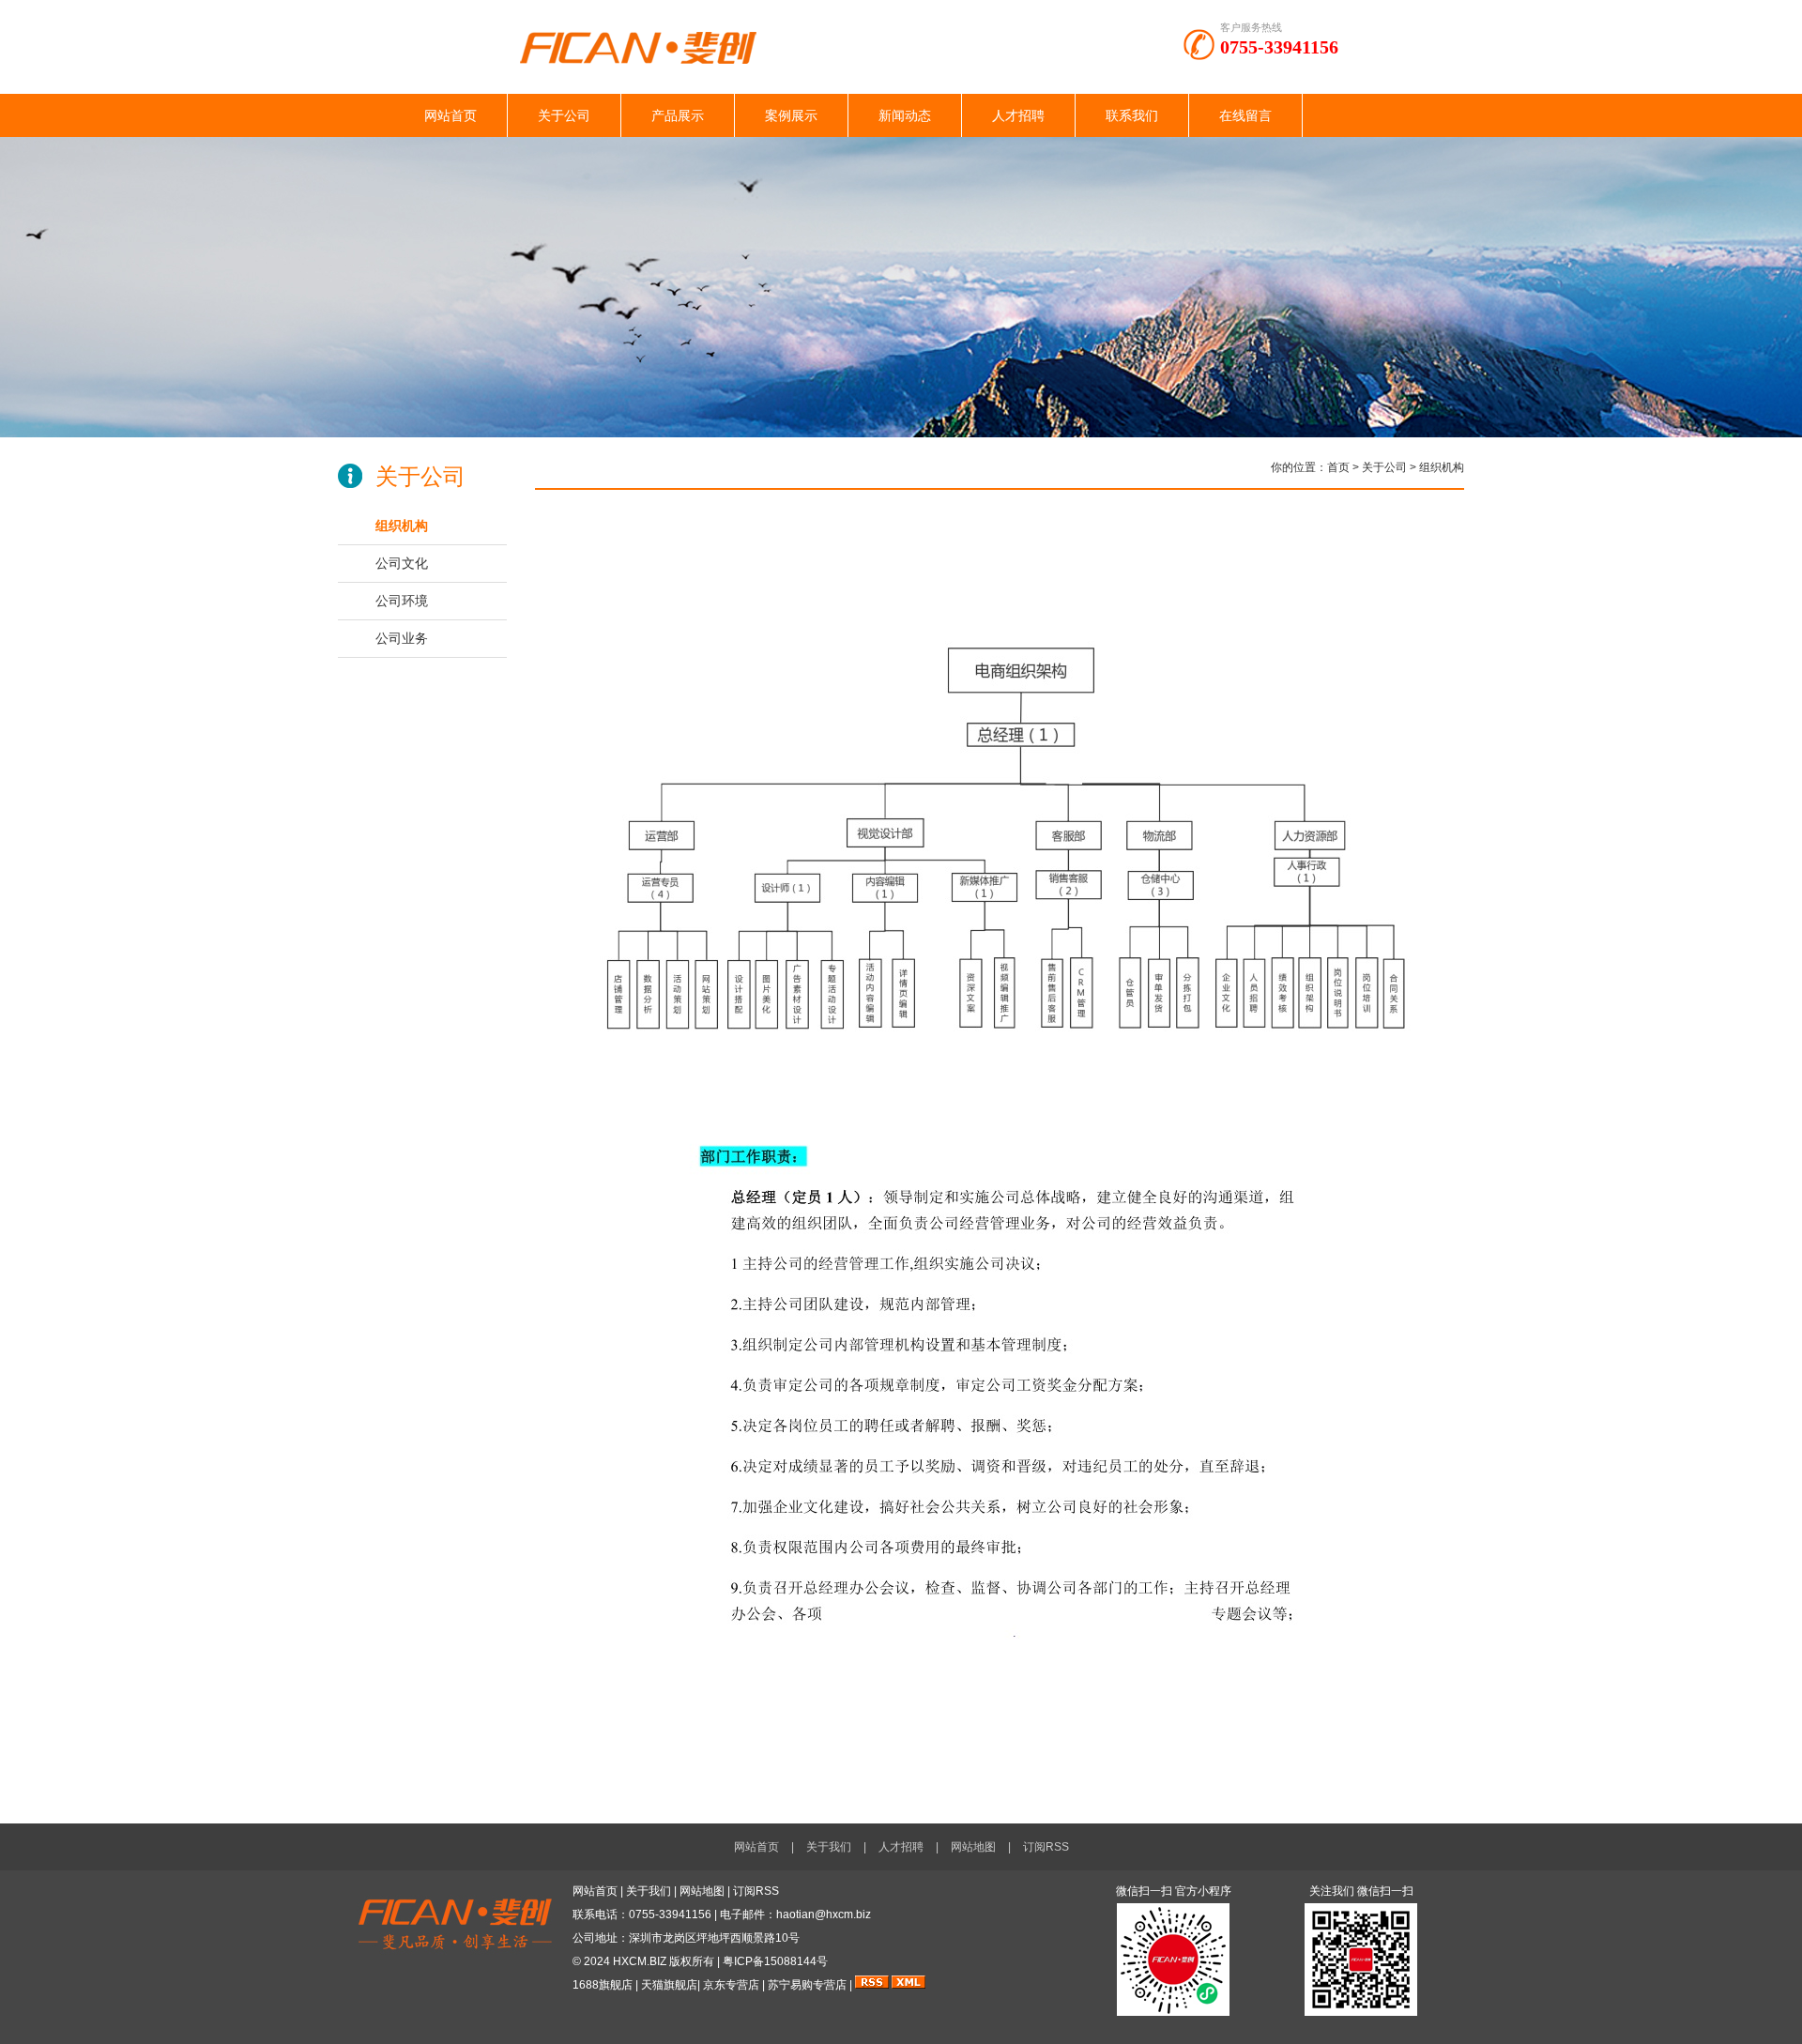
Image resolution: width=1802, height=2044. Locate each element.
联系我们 (1132, 115)
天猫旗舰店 (669, 1985)
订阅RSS (1046, 1847)
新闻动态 (905, 115)
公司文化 (402, 563)
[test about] (901, 434)
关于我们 (829, 1847)
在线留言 (1245, 115)
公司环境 (402, 601)
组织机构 (402, 526)
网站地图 (973, 1847)
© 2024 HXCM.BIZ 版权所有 (643, 1961)
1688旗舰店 (603, 1985)
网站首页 (450, 115)
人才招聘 (1018, 115)
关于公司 (564, 115)
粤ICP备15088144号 (775, 1961)
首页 (1338, 467)
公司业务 (402, 638)
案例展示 (791, 115)
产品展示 (678, 115)
